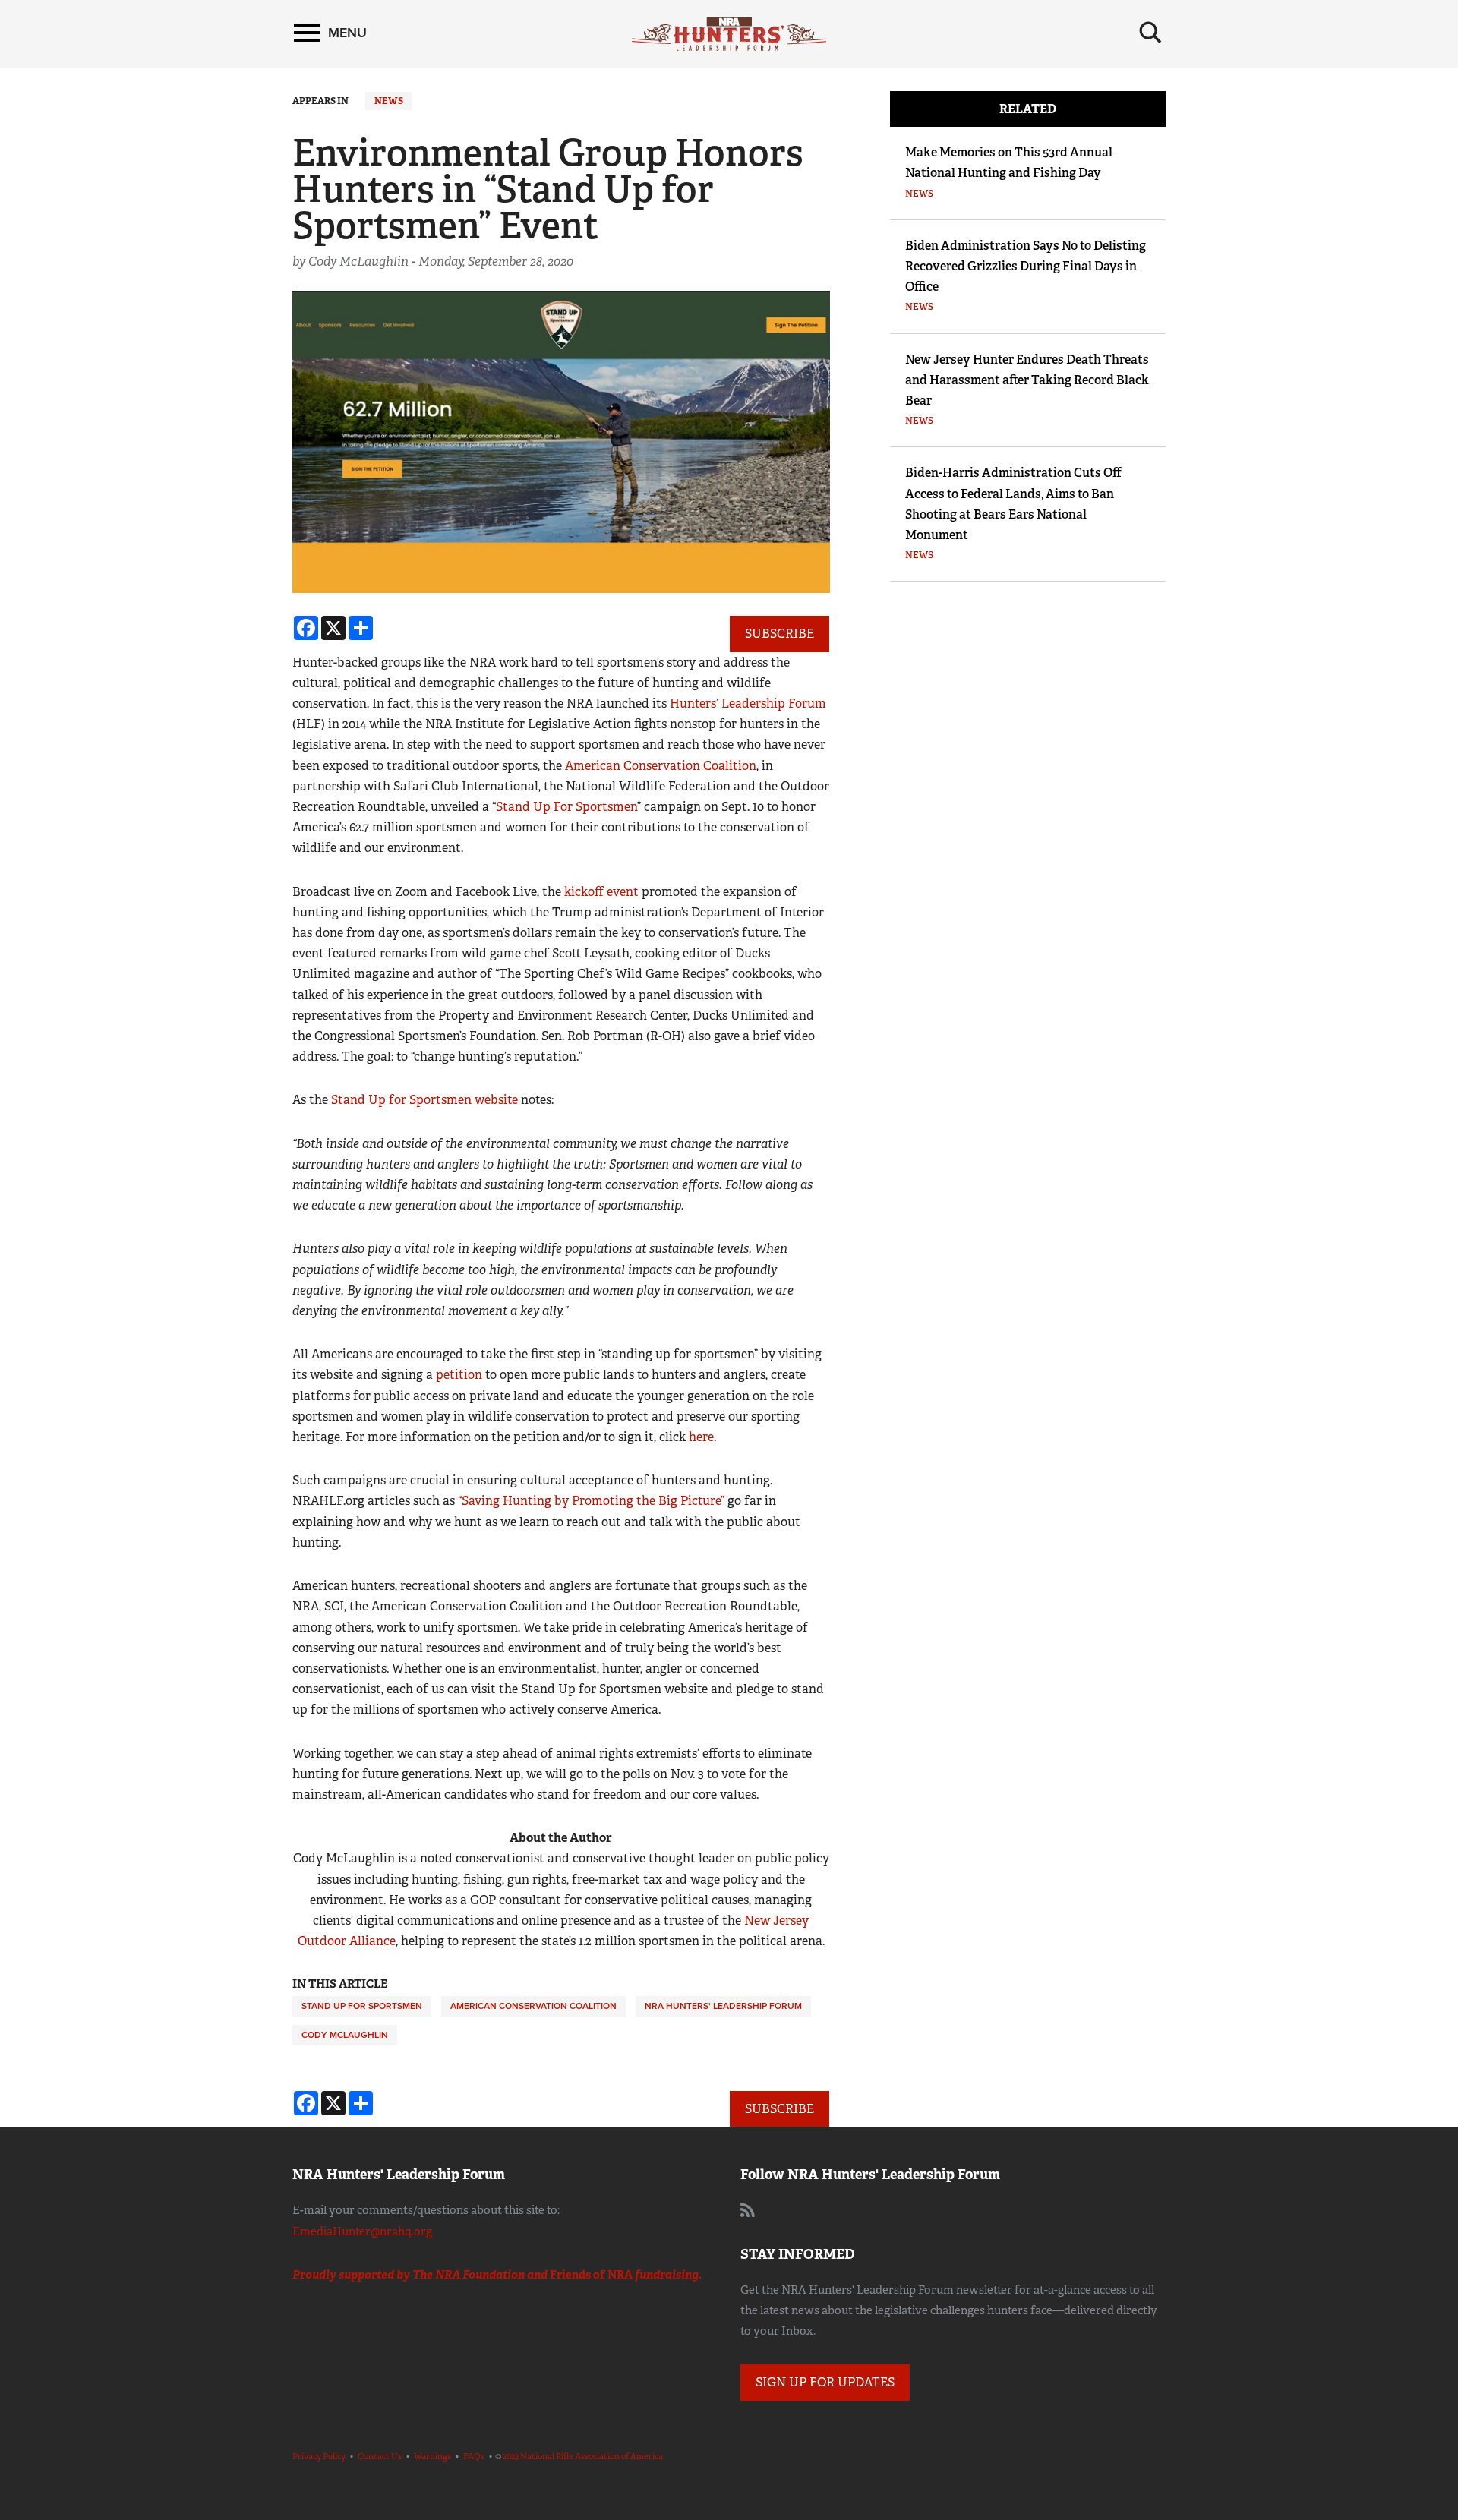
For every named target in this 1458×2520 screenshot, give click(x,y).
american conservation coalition (533, 2006)
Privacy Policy (319, 2456)
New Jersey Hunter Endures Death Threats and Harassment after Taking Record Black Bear (1027, 380)
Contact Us (380, 2456)
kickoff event (601, 892)
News (389, 101)
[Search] (1150, 33)
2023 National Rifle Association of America (583, 2456)
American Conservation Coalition (661, 766)
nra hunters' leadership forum (723, 2006)
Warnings (432, 2456)
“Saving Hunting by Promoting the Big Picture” (591, 1501)
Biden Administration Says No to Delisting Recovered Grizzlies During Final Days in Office (1026, 266)
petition (459, 1375)
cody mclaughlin (345, 2035)
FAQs (474, 2456)
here (701, 1437)
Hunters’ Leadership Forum (748, 703)
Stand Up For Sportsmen (566, 807)
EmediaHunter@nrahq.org (362, 2231)
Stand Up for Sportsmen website (424, 1100)
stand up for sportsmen (362, 2006)
